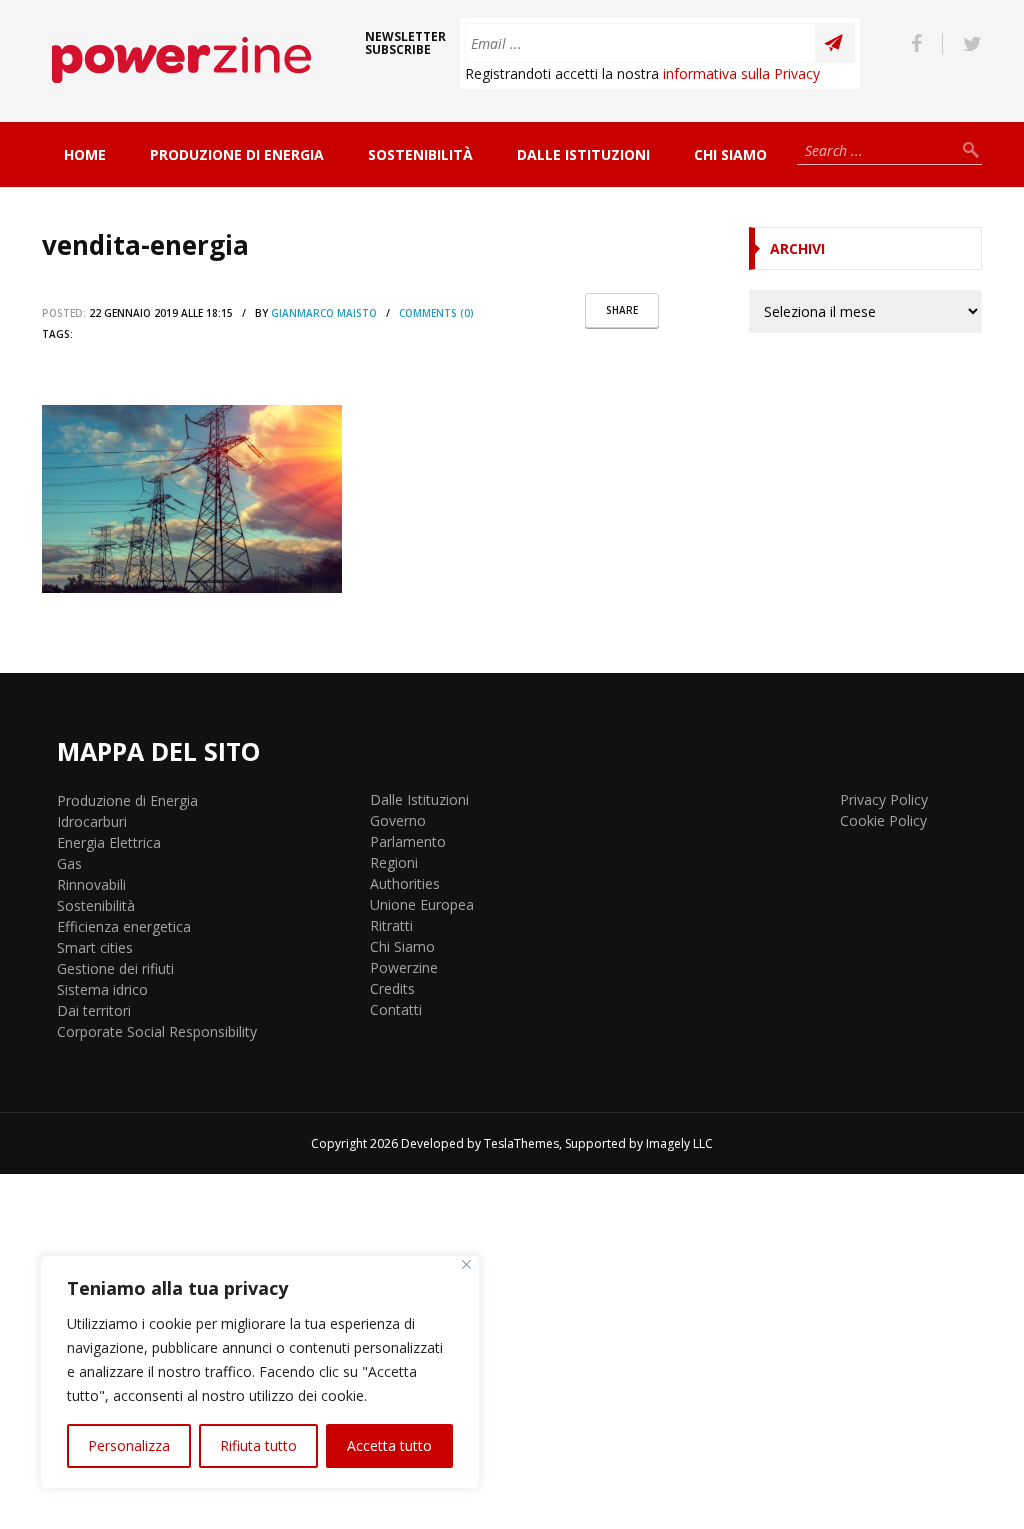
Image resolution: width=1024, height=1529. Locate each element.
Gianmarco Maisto (324, 313)
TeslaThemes (521, 1143)
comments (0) (436, 313)
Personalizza (129, 1445)
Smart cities (95, 947)
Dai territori (94, 1010)
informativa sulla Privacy (741, 73)
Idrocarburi (92, 821)
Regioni (394, 862)
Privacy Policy (884, 799)
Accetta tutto (389, 1445)
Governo (398, 820)
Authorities (405, 883)
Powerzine (404, 967)
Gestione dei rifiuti (115, 968)
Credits (392, 988)
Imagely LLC (679, 1143)
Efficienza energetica (124, 926)
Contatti (396, 1009)
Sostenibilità (420, 154)
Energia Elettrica (109, 842)
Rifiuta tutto (258, 1445)
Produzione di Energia (237, 154)
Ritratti (391, 925)
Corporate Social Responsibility (157, 1031)
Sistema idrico (102, 989)
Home (85, 154)
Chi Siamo (730, 154)
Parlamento (408, 841)
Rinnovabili (91, 884)
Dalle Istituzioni (583, 154)
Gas (69, 863)
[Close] (466, 1264)
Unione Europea (422, 904)
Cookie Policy (883, 820)
